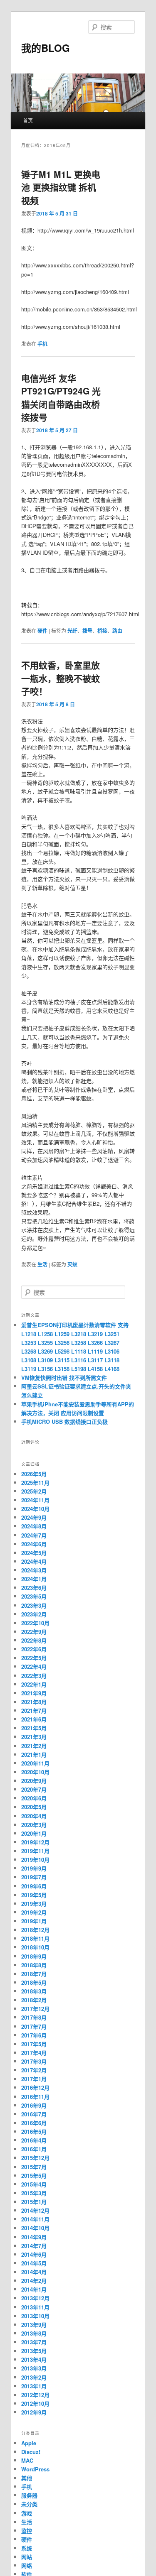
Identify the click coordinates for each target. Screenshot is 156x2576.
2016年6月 (34, 2123)
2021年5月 (34, 1728)
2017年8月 (34, 2017)
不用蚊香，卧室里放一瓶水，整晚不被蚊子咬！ (61, 678)
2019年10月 (35, 1860)
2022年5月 (34, 1658)
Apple (29, 2443)
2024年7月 (34, 1535)
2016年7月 (34, 2114)
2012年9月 (34, 2412)
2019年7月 (34, 1877)
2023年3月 (34, 1605)
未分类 (29, 2504)
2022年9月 (34, 1632)
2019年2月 (34, 1912)
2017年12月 (35, 2009)
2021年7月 (34, 1710)
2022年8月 (34, 1640)
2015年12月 (35, 2158)
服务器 (29, 2495)
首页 (28, 120)
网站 (27, 2557)
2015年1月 (34, 2202)
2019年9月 (34, 1868)
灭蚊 (72, 1264)
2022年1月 (34, 1684)
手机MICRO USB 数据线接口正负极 (64, 1421)
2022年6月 (34, 1649)
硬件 (42, 631)
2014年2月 (34, 2281)
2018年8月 (34, 1965)
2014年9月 (34, 2237)
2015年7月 (34, 2167)
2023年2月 (34, 1614)
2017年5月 (34, 2044)
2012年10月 (35, 2403)
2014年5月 (34, 2263)
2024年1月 (34, 1579)
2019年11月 (35, 1851)
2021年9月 (34, 1693)
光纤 (72, 631)
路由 (117, 631)
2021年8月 (34, 1702)
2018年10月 (35, 1947)
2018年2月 (34, 2000)
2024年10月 (35, 1509)
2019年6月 (34, 1886)
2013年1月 (34, 2386)
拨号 (87, 631)
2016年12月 (35, 2087)
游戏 (27, 2513)
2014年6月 (34, 2254)
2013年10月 (35, 2316)
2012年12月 (35, 2395)
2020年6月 (34, 1798)
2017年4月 (34, 2053)
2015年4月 (34, 2184)
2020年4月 (34, 1816)
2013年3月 (34, 2368)
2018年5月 (34, 1982)
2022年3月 (34, 1676)
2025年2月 (34, 1491)
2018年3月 (34, 1991)
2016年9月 (34, 2105)
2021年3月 (34, 1737)
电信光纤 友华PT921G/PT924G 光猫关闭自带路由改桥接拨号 (61, 398)
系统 (27, 2548)
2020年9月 (34, 1781)
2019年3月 (34, 1904)
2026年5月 (34, 1474)
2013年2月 (34, 2377)
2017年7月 (34, 2026)
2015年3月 (34, 2193)
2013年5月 (34, 2351)
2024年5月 (34, 1553)
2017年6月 (34, 2035)
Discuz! (31, 2452)
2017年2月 (34, 2070)
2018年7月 (34, 1974)
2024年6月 (34, 1544)
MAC (27, 2460)
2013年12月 (35, 2298)
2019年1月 (34, 1921)
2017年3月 (34, 2061)
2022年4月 (34, 1666)
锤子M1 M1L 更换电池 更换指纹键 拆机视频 (61, 187)
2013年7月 (34, 2342)
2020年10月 (35, 1772)
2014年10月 (35, 2228)
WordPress (35, 2469)
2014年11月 (35, 2219)
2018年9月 (34, 1956)
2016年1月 (34, 2149)
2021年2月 (34, 1746)
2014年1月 (34, 2289)
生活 (42, 1264)
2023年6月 (34, 1588)
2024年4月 (34, 1561)
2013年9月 (34, 2325)
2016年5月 (34, 2132)
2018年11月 (35, 1938)
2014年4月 (34, 2272)
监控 (27, 2531)
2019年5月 (34, 1895)
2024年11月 (35, 1500)
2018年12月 (35, 1930)
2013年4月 (34, 2359)
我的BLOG (46, 48)
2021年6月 (34, 1719)
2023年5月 (34, 1596)
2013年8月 (34, 2333)
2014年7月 (34, 2246)
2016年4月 (34, 2140)
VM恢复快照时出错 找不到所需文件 (64, 1377)
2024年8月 (34, 1526)
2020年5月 (34, 1807)
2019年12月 (35, 1842)
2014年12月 (35, 2210)
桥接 (102, 631)
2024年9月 (34, 1517)
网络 (27, 2565)
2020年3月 (34, 1825)
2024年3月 (34, 1570)
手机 (42, 344)
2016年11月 (35, 2097)
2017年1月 (34, 2079)
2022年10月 (35, 1623)
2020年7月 (34, 1789)
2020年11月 (35, 1763)
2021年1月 (34, 1754)
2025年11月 (35, 1483)
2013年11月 (35, 2307)
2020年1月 (34, 1833)
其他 (27, 2478)
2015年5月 (34, 2176)
